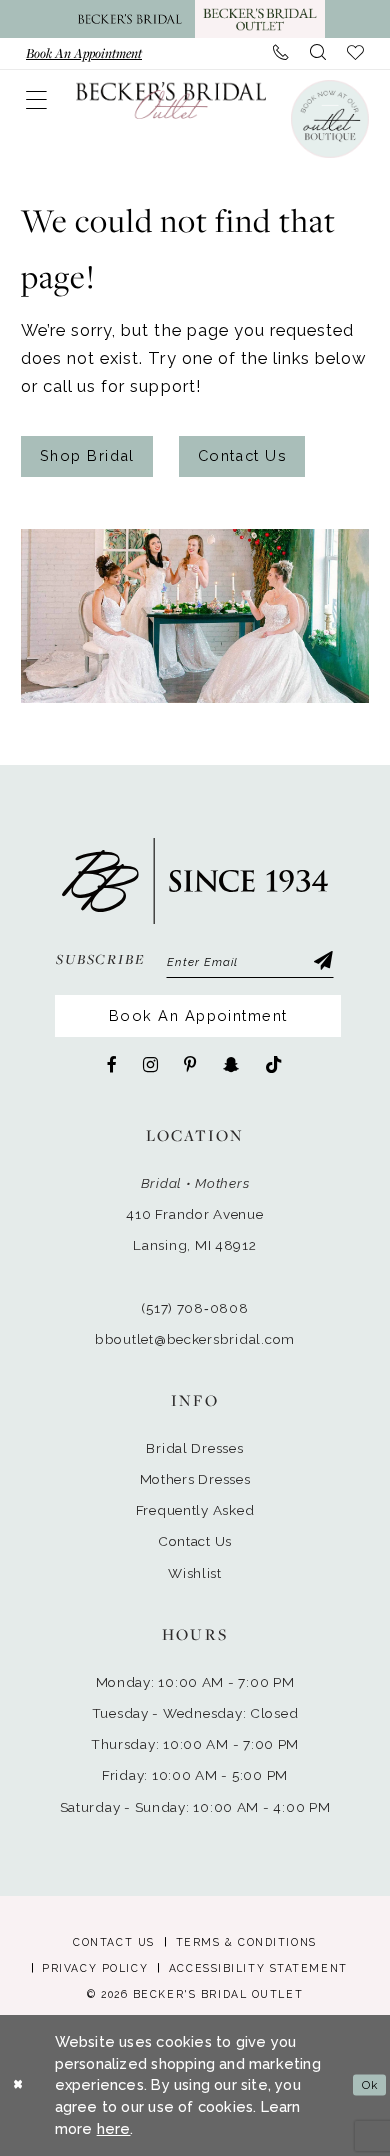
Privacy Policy (95, 1968)
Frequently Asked (195, 1510)
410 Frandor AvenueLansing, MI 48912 (194, 1229)
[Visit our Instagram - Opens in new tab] (150, 1065)
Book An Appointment (198, 1015)
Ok (370, 2085)
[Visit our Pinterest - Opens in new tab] (190, 1065)
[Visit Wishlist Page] (356, 53)
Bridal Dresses (194, 1448)
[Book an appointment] (329, 119)
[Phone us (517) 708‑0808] (281, 53)
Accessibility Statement (258, 1968)
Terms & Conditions (246, 1942)
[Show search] (318, 53)
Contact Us (243, 455)
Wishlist (195, 1573)
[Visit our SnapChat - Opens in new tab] (231, 1065)
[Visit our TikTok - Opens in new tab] (274, 1065)
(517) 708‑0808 (194, 1308)
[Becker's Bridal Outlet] (171, 100)
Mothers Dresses (195, 1479)
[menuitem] (84, 53)
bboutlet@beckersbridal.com (195, 1339)
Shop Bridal (87, 455)
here (114, 2128)
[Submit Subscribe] (322, 962)
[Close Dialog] (18, 2085)
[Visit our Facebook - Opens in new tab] (112, 1065)
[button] (37, 100)
